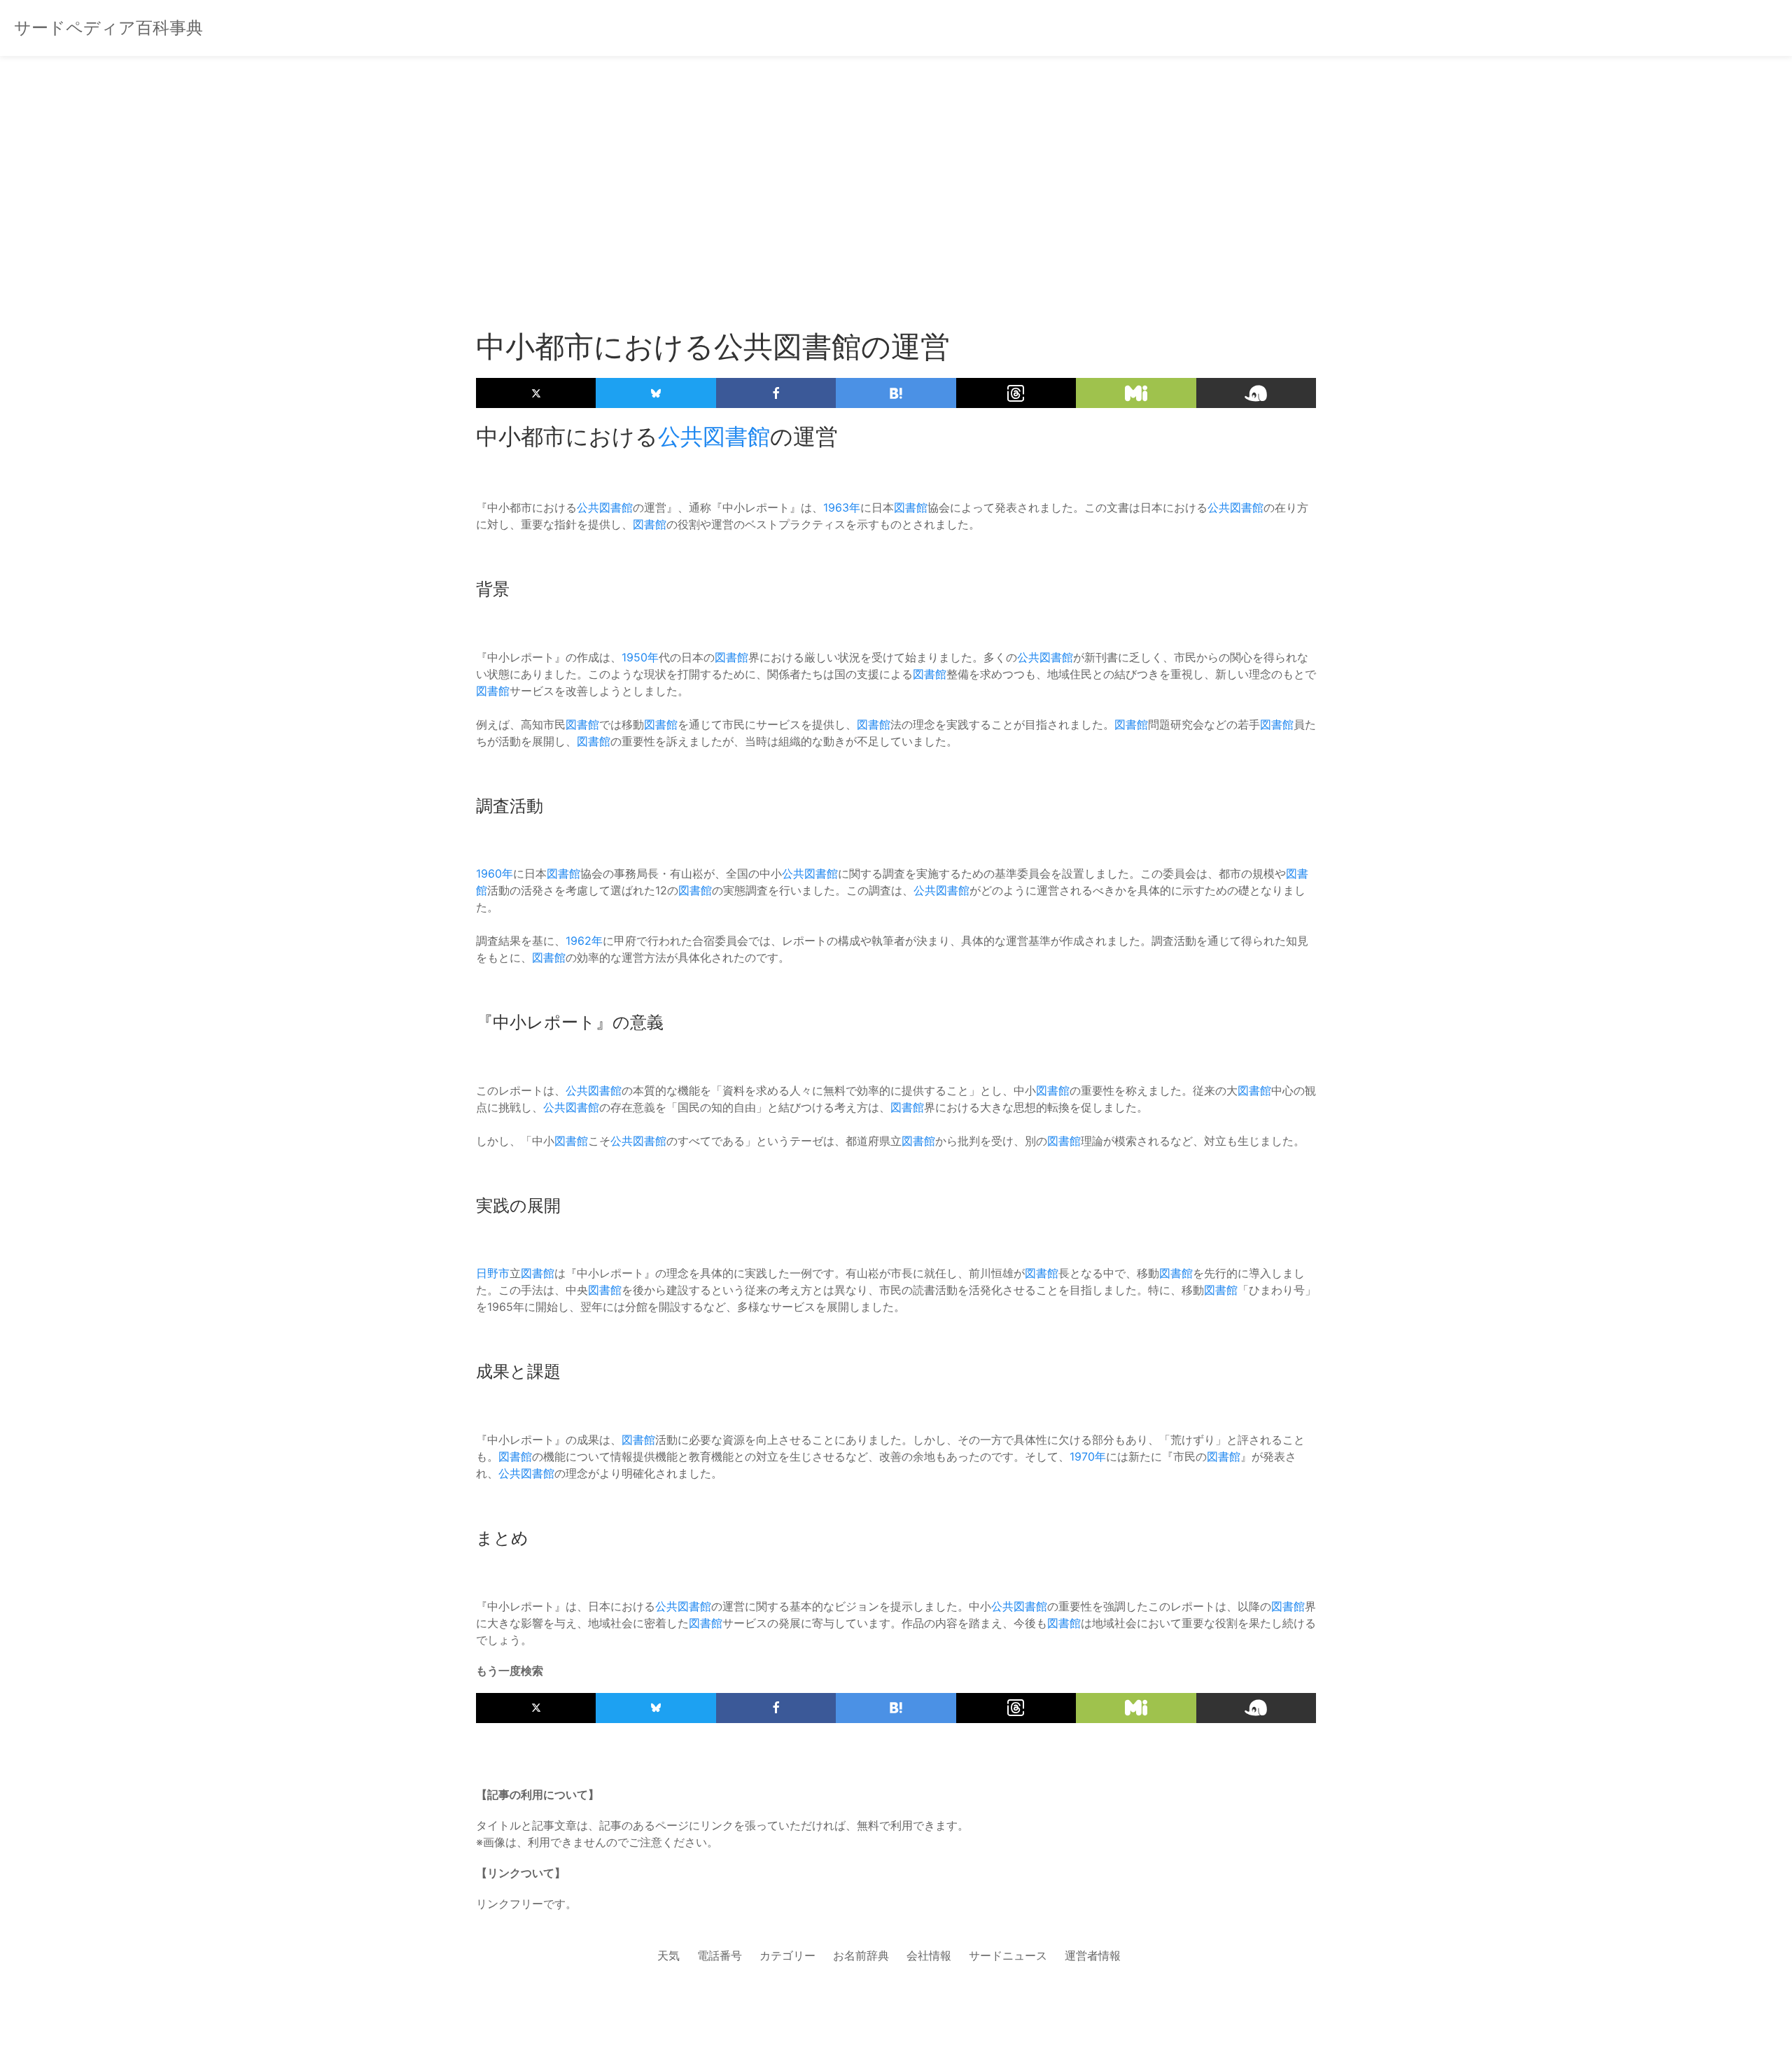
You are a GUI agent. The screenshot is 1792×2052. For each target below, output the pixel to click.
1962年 (584, 941)
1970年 (1088, 1456)
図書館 (911, 507)
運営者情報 (1093, 1955)
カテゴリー (787, 1955)
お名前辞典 (861, 1955)
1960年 (495, 873)
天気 (668, 1955)
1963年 (842, 507)
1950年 (640, 657)
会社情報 (929, 1955)
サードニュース (1008, 1955)
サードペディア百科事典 (108, 28)
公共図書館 (714, 436)
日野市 (493, 1273)
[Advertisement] (896, 168)
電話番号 (720, 1955)
